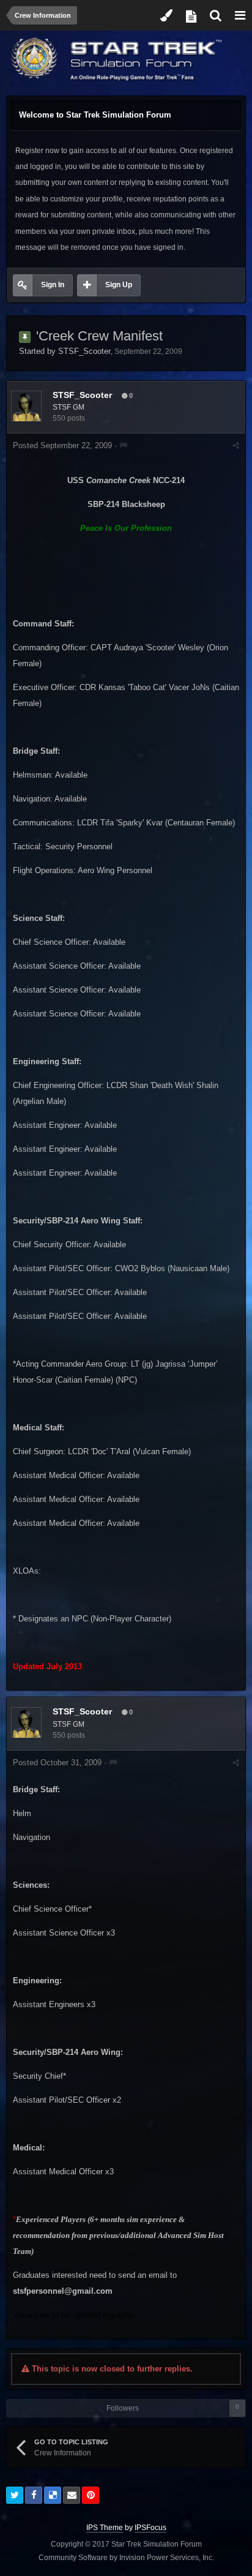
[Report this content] (123, 445)
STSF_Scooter (84, 351)
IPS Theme (105, 2528)
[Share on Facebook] (34, 2495)
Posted (62, 445)
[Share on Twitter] (15, 2495)
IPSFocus (150, 2528)
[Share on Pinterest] (91, 2495)
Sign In (53, 285)
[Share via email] (72, 2495)
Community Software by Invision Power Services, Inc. (126, 2558)
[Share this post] (236, 445)
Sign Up (119, 285)
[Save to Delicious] (53, 2495)
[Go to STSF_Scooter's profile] (26, 406)
